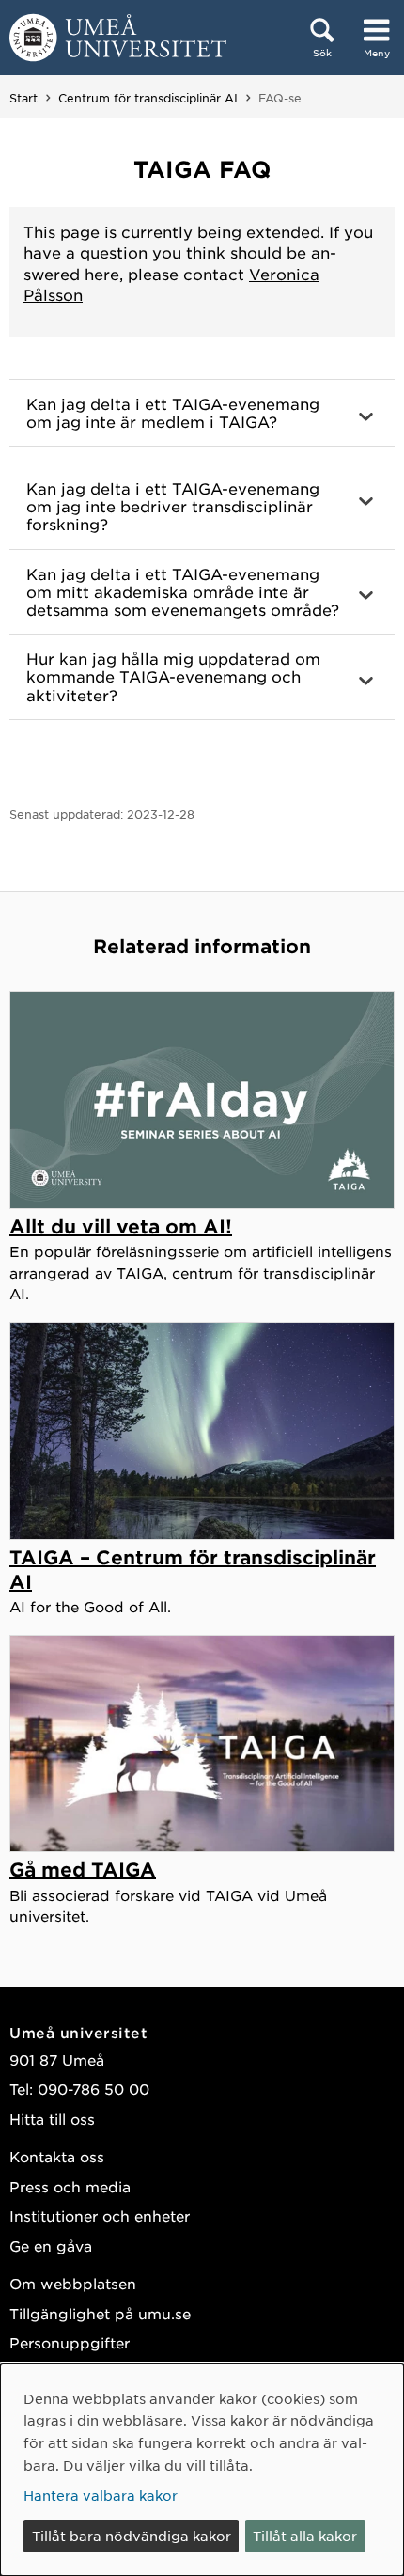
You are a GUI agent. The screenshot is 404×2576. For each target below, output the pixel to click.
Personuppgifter (70, 2342)
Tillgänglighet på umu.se (100, 2313)
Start (23, 98)
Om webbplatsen (73, 2283)
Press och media (70, 2186)
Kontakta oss (57, 2156)
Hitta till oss (52, 2119)
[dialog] (202, 2470)
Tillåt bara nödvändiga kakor (132, 2536)
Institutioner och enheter (100, 2215)
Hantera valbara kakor (101, 2495)
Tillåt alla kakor (305, 2536)
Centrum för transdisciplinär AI (148, 98)
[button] (202, 413)
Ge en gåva (51, 2246)
